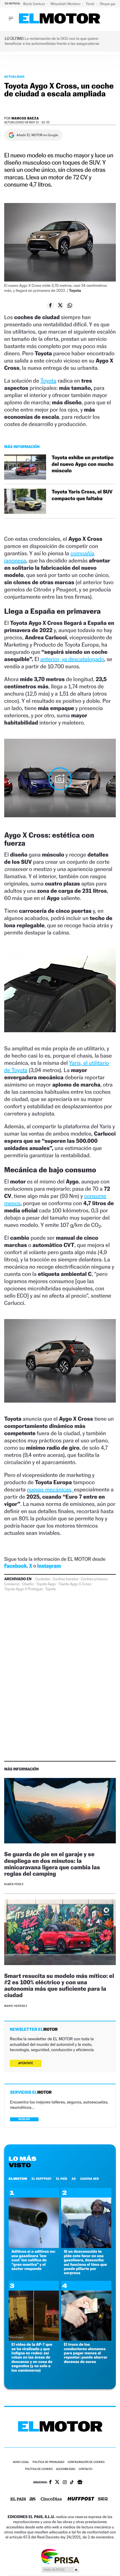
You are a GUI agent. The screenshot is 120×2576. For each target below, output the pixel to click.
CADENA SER (89, 2179)
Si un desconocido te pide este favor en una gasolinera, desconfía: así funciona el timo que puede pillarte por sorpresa (86, 2262)
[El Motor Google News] (80, 2483)
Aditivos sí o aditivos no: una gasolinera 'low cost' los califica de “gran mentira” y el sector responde (33, 2260)
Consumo (12, 1584)
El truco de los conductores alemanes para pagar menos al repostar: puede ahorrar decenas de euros (86, 2353)
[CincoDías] (51, 2499)
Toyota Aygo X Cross (75, 1584)
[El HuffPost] (81, 2499)
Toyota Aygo (46, 1584)
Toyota (48, 381)
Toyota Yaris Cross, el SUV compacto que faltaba (82, 495)
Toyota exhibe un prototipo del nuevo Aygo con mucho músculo (83, 464)
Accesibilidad (66, 2469)
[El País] (18, 2499)
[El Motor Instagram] (65, 2483)
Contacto (86, 2469)
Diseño (28, 1584)
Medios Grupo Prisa (60, 2570)
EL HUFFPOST (42, 2179)
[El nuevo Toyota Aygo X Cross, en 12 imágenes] (60, 779)
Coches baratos (65, 1579)
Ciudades (43, 1579)
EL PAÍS (62, 2179)
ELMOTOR (18, 2179)
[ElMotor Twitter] (57, 2483)
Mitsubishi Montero (66, 4)
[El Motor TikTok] (72, 2483)
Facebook (15, 1566)
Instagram (49, 1566)
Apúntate (26, 2063)
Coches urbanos (94, 1579)
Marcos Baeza (25, 118)
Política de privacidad (49, 2462)
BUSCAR (24, 2119)
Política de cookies (39, 2469)
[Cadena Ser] (103, 2500)
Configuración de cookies (86, 2462)
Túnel (90, 4)
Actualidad (14, 77)
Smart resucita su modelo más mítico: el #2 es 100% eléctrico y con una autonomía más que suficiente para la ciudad (59, 1985)
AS (74, 2179)
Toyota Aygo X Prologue (23, 1589)
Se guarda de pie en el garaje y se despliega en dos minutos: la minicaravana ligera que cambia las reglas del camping (52, 1864)
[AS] (33, 2499)
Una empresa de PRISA (60, 2556)
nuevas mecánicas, (50, 1489)
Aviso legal (21, 2462)
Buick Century (34, 4)
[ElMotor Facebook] (50, 2483)
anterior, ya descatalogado (72, 659)
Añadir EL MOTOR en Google (37, 135)
